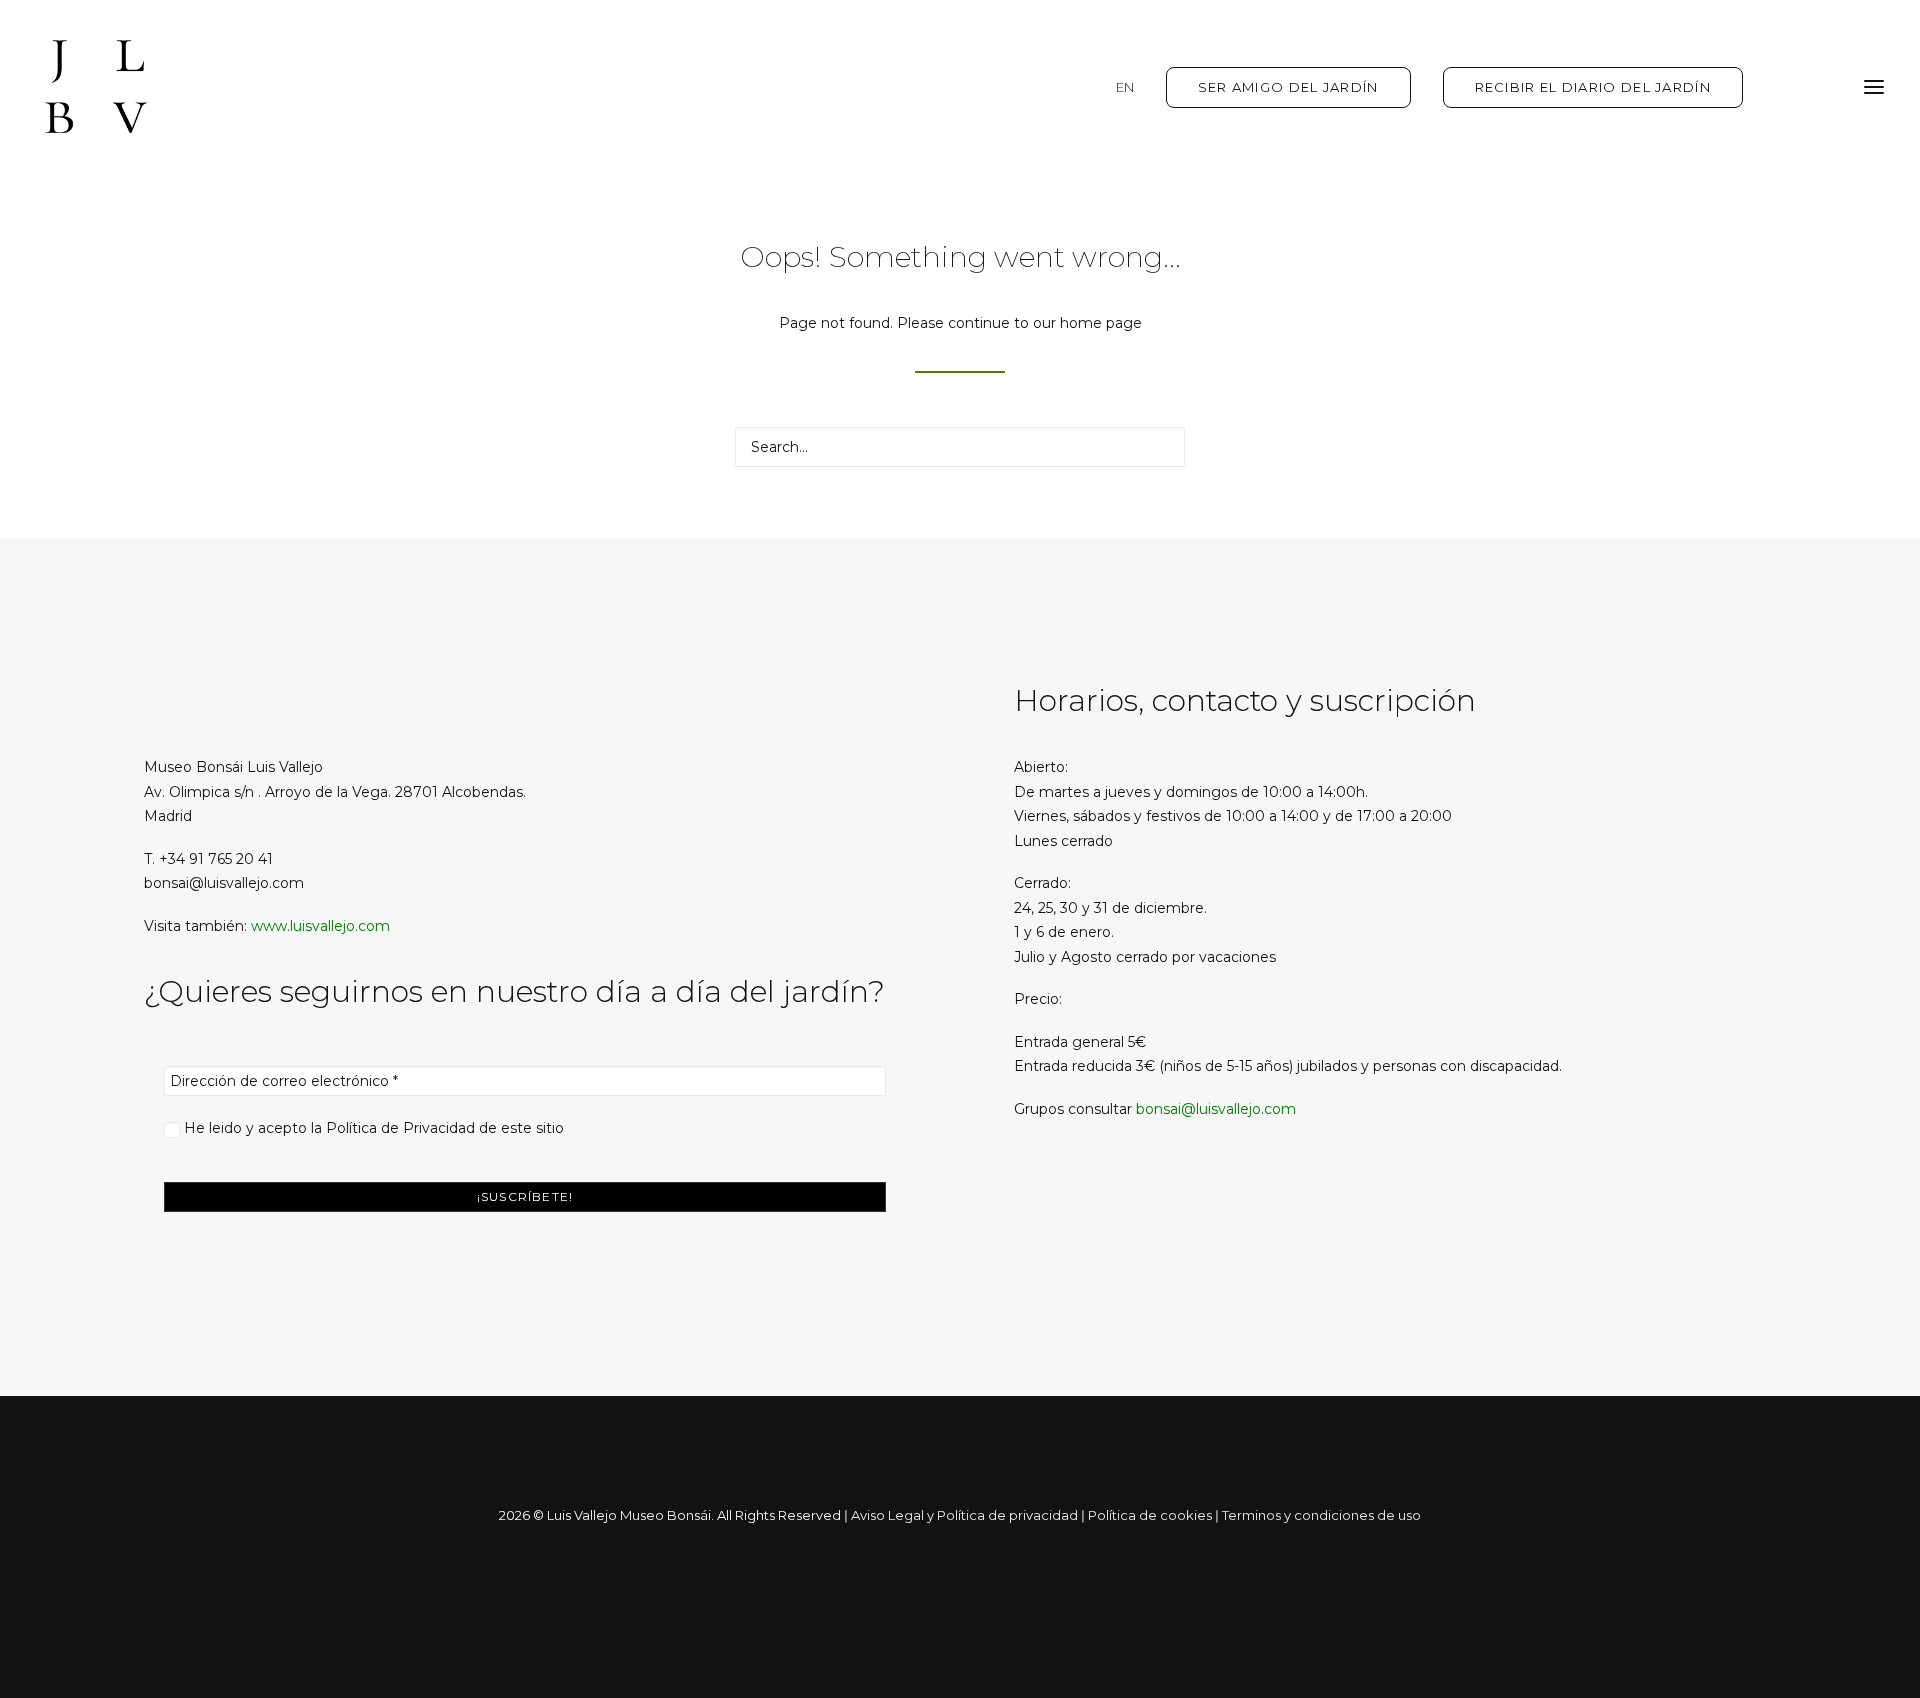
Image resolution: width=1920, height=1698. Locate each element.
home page (1101, 323)
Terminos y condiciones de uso (1321, 1515)
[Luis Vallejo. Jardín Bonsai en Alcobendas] (96, 87)
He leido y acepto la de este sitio (372, 1128)
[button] (1874, 87)
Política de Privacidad (400, 1128)
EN (1125, 87)
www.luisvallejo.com (320, 926)
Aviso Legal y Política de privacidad (964, 1515)
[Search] (960, 447)
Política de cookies (1150, 1515)
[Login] (1783, 87)
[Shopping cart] (1815, 87)
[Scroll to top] (1883, 1621)
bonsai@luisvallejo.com (1216, 1109)
